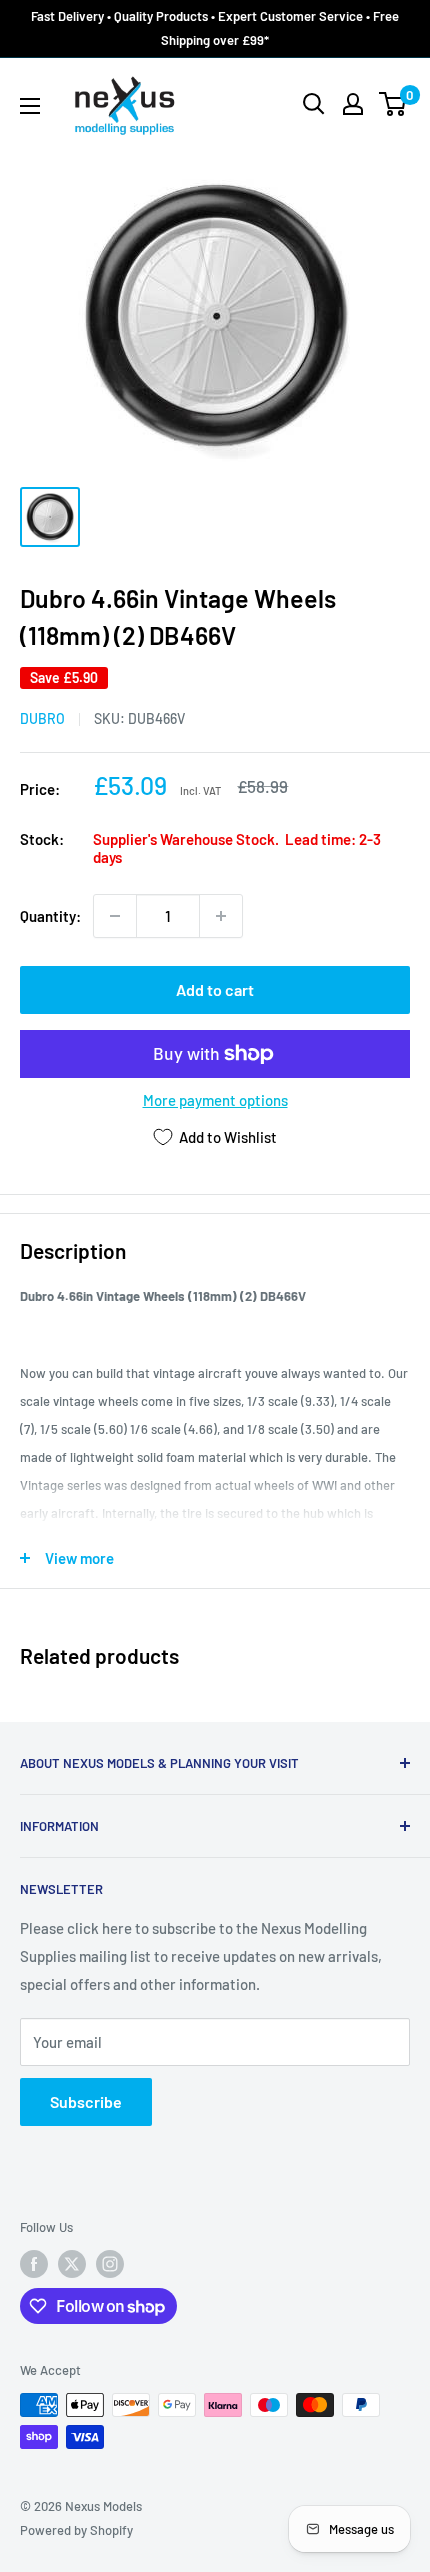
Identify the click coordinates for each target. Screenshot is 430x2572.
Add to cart (215, 989)
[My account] (353, 104)
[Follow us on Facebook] (34, 2264)
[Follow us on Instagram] (110, 2264)
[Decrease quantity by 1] (115, 916)
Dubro (42, 718)
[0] (393, 104)
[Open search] (314, 104)
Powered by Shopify (76, 2530)
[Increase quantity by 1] (221, 916)
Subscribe (86, 2101)
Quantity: (50, 916)
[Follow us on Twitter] (72, 2264)
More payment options (215, 1100)
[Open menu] (30, 106)
